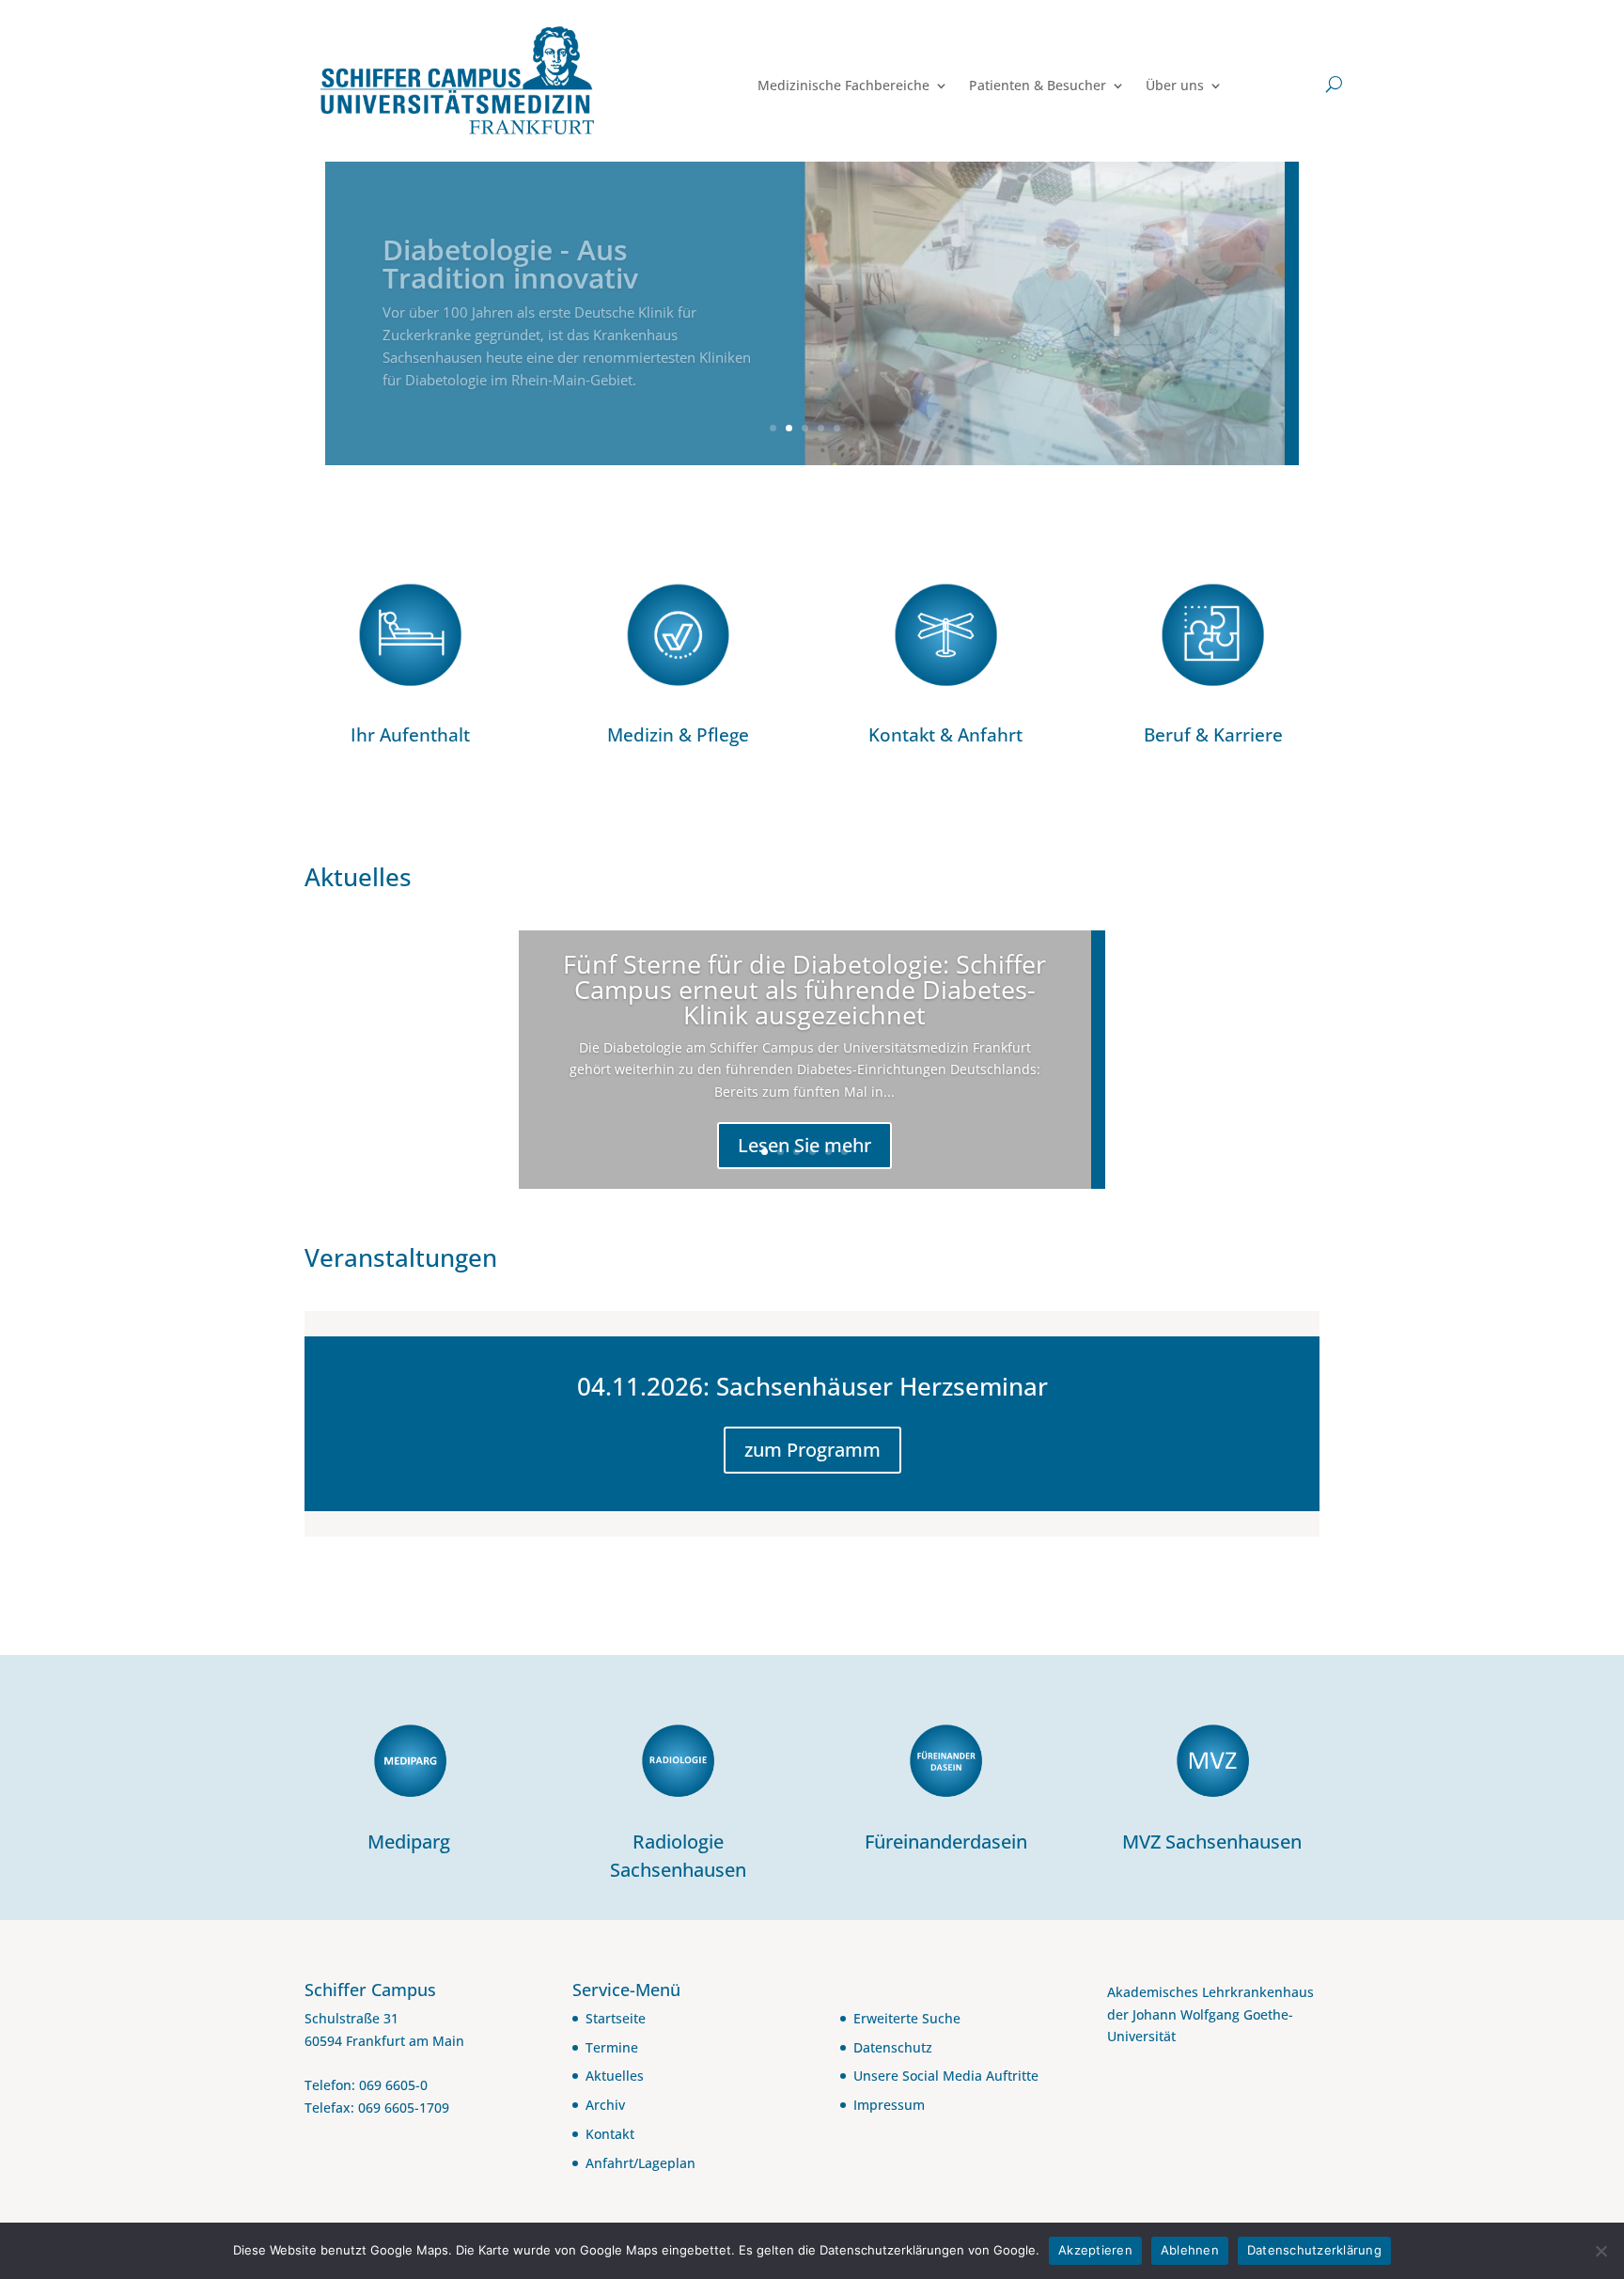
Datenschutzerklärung (1314, 2250)
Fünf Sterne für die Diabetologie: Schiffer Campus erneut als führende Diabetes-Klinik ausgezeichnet (804, 989)
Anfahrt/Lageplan (640, 2163)
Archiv (605, 2105)
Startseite (616, 2018)
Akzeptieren (1095, 2250)
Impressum (889, 2105)
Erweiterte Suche (907, 2018)
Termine (612, 2047)
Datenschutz (893, 2047)
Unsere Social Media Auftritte (946, 2076)
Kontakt (610, 2134)
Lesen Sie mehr (804, 1145)
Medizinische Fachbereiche (843, 86)
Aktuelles (615, 2076)
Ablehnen (1190, 2250)
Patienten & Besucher (1038, 86)
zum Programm (812, 1450)
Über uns (1175, 86)
